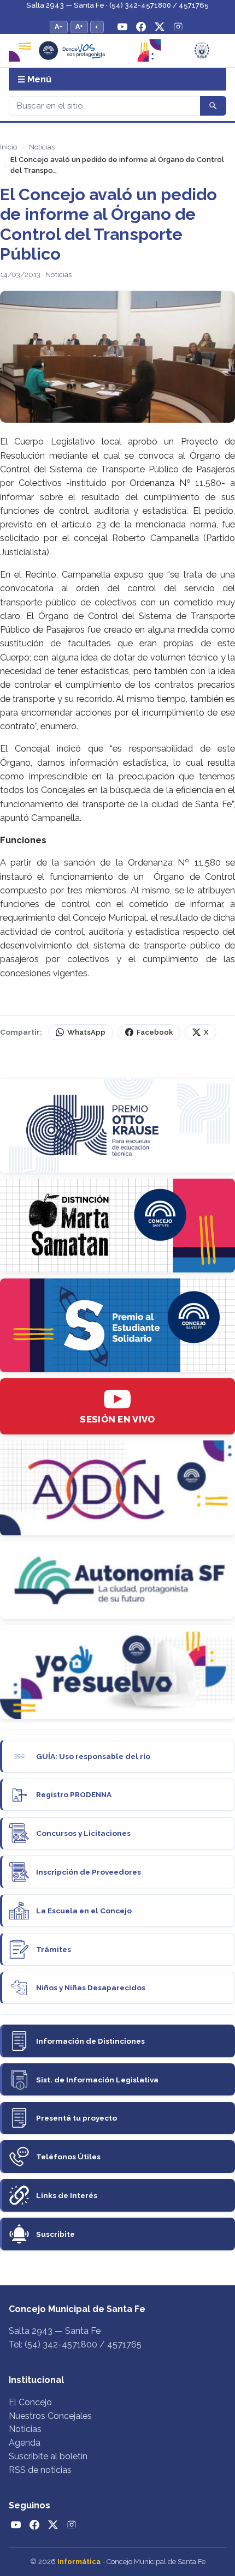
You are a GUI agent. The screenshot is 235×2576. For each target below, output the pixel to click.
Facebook (155, 1032)
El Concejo (30, 2402)
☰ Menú (34, 79)
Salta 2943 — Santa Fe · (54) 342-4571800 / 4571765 (117, 5)
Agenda (25, 2443)
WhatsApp (86, 1032)
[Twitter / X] (160, 27)
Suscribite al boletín (48, 2456)
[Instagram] (178, 27)
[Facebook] (141, 27)
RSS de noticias (40, 2470)
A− (59, 26)
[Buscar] (213, 106)
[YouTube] (122, 27)
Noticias (42, 147)
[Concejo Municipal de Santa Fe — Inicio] (117, 51)
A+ (79, 26)
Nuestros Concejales (50, 2416)
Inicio (8, 147)
